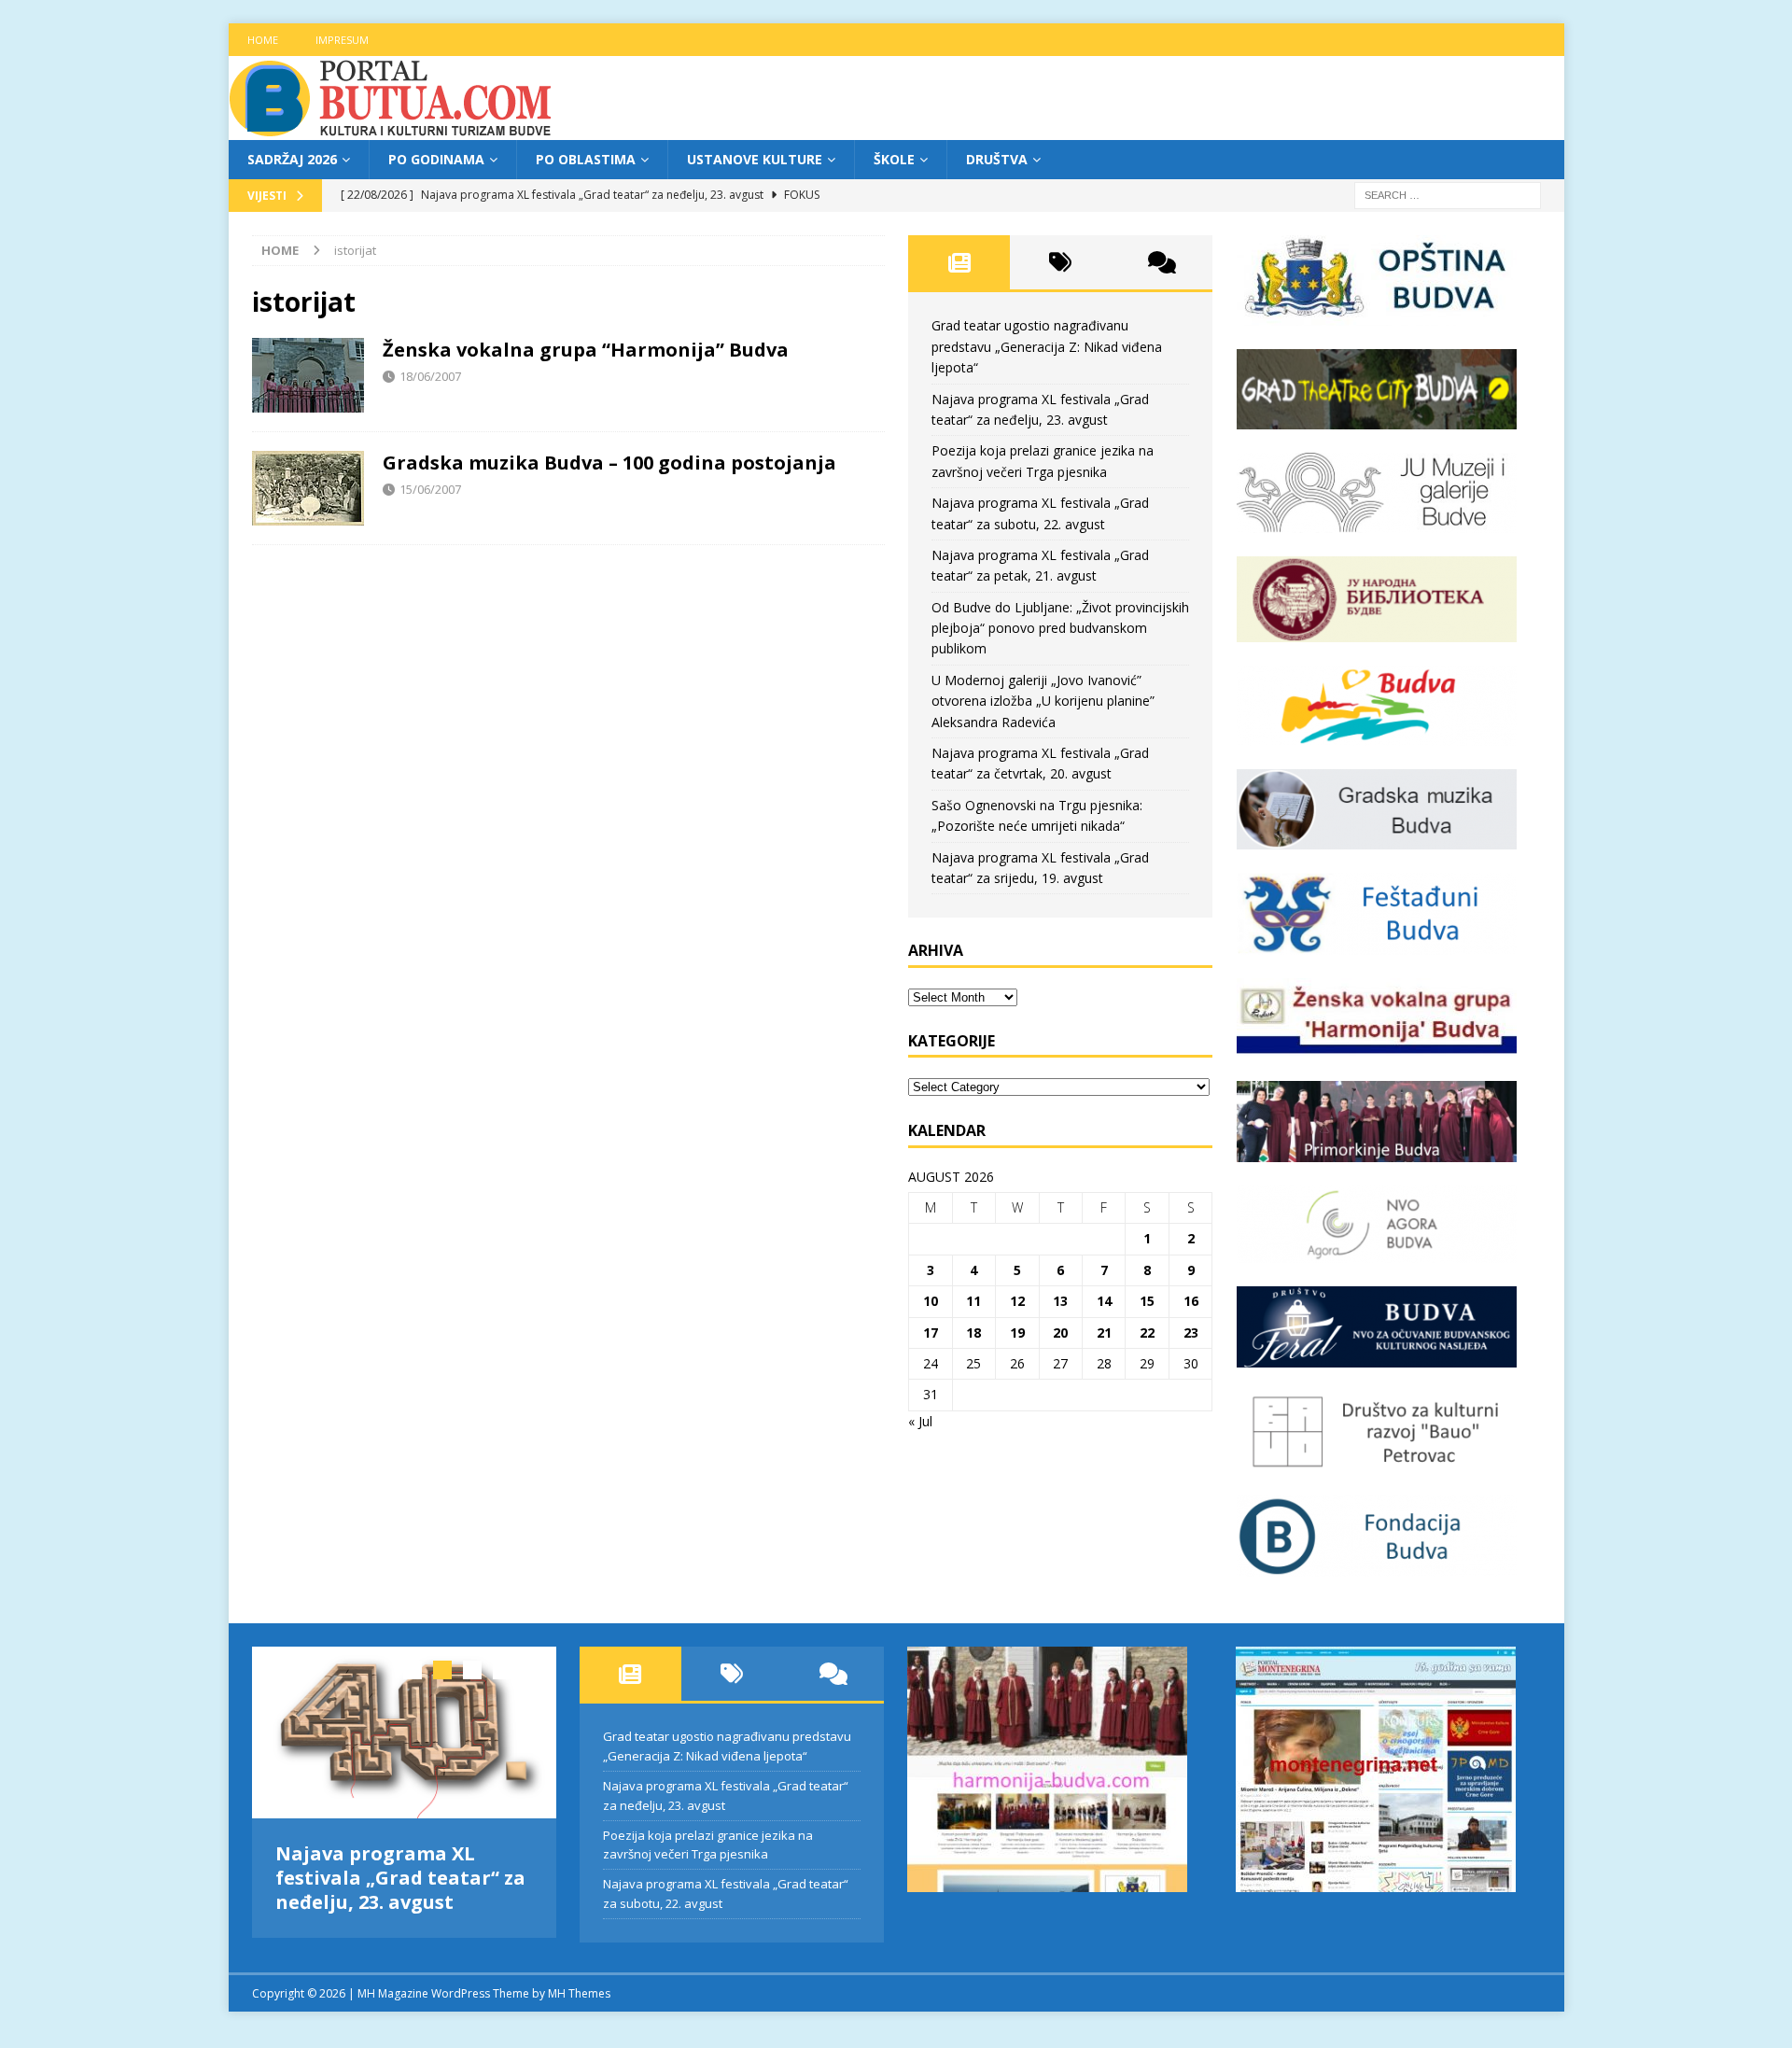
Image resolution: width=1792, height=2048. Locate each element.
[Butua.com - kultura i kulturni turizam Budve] (392, 129)
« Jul (920, 1421)
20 (1060, 1333)
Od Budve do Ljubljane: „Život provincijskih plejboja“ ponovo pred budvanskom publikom (1060, 628)
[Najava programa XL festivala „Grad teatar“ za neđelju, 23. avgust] (405, 1732)
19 (1017, 1333)
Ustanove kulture (755, 159)
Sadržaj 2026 (292, 159)
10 (931, 1301)
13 (1060, 1301)
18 (973, 1333)
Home (263, 40)
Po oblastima (586, 159)
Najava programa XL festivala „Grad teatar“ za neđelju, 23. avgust (400, 1878)
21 (1104, 1333)
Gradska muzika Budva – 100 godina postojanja (609, 463)
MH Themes (579, 1987)
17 (931, 1333)
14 (1104, 1301)
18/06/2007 (430, 376)
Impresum (342, 40)
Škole (894, 159)
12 (1017, 1301)
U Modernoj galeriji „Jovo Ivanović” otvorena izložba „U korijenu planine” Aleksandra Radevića (1043, 701)
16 (1191, 1301)
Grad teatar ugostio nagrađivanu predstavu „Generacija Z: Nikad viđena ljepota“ (1047, 346)
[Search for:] (1448, 195)
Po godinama (436, 159)
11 (973, 1301)
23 (1191, 1333)
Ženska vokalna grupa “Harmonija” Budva (586, 350)
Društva (997, 159)
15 (1147, 1301)
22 (1147, 1333)
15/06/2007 (430, 489)
